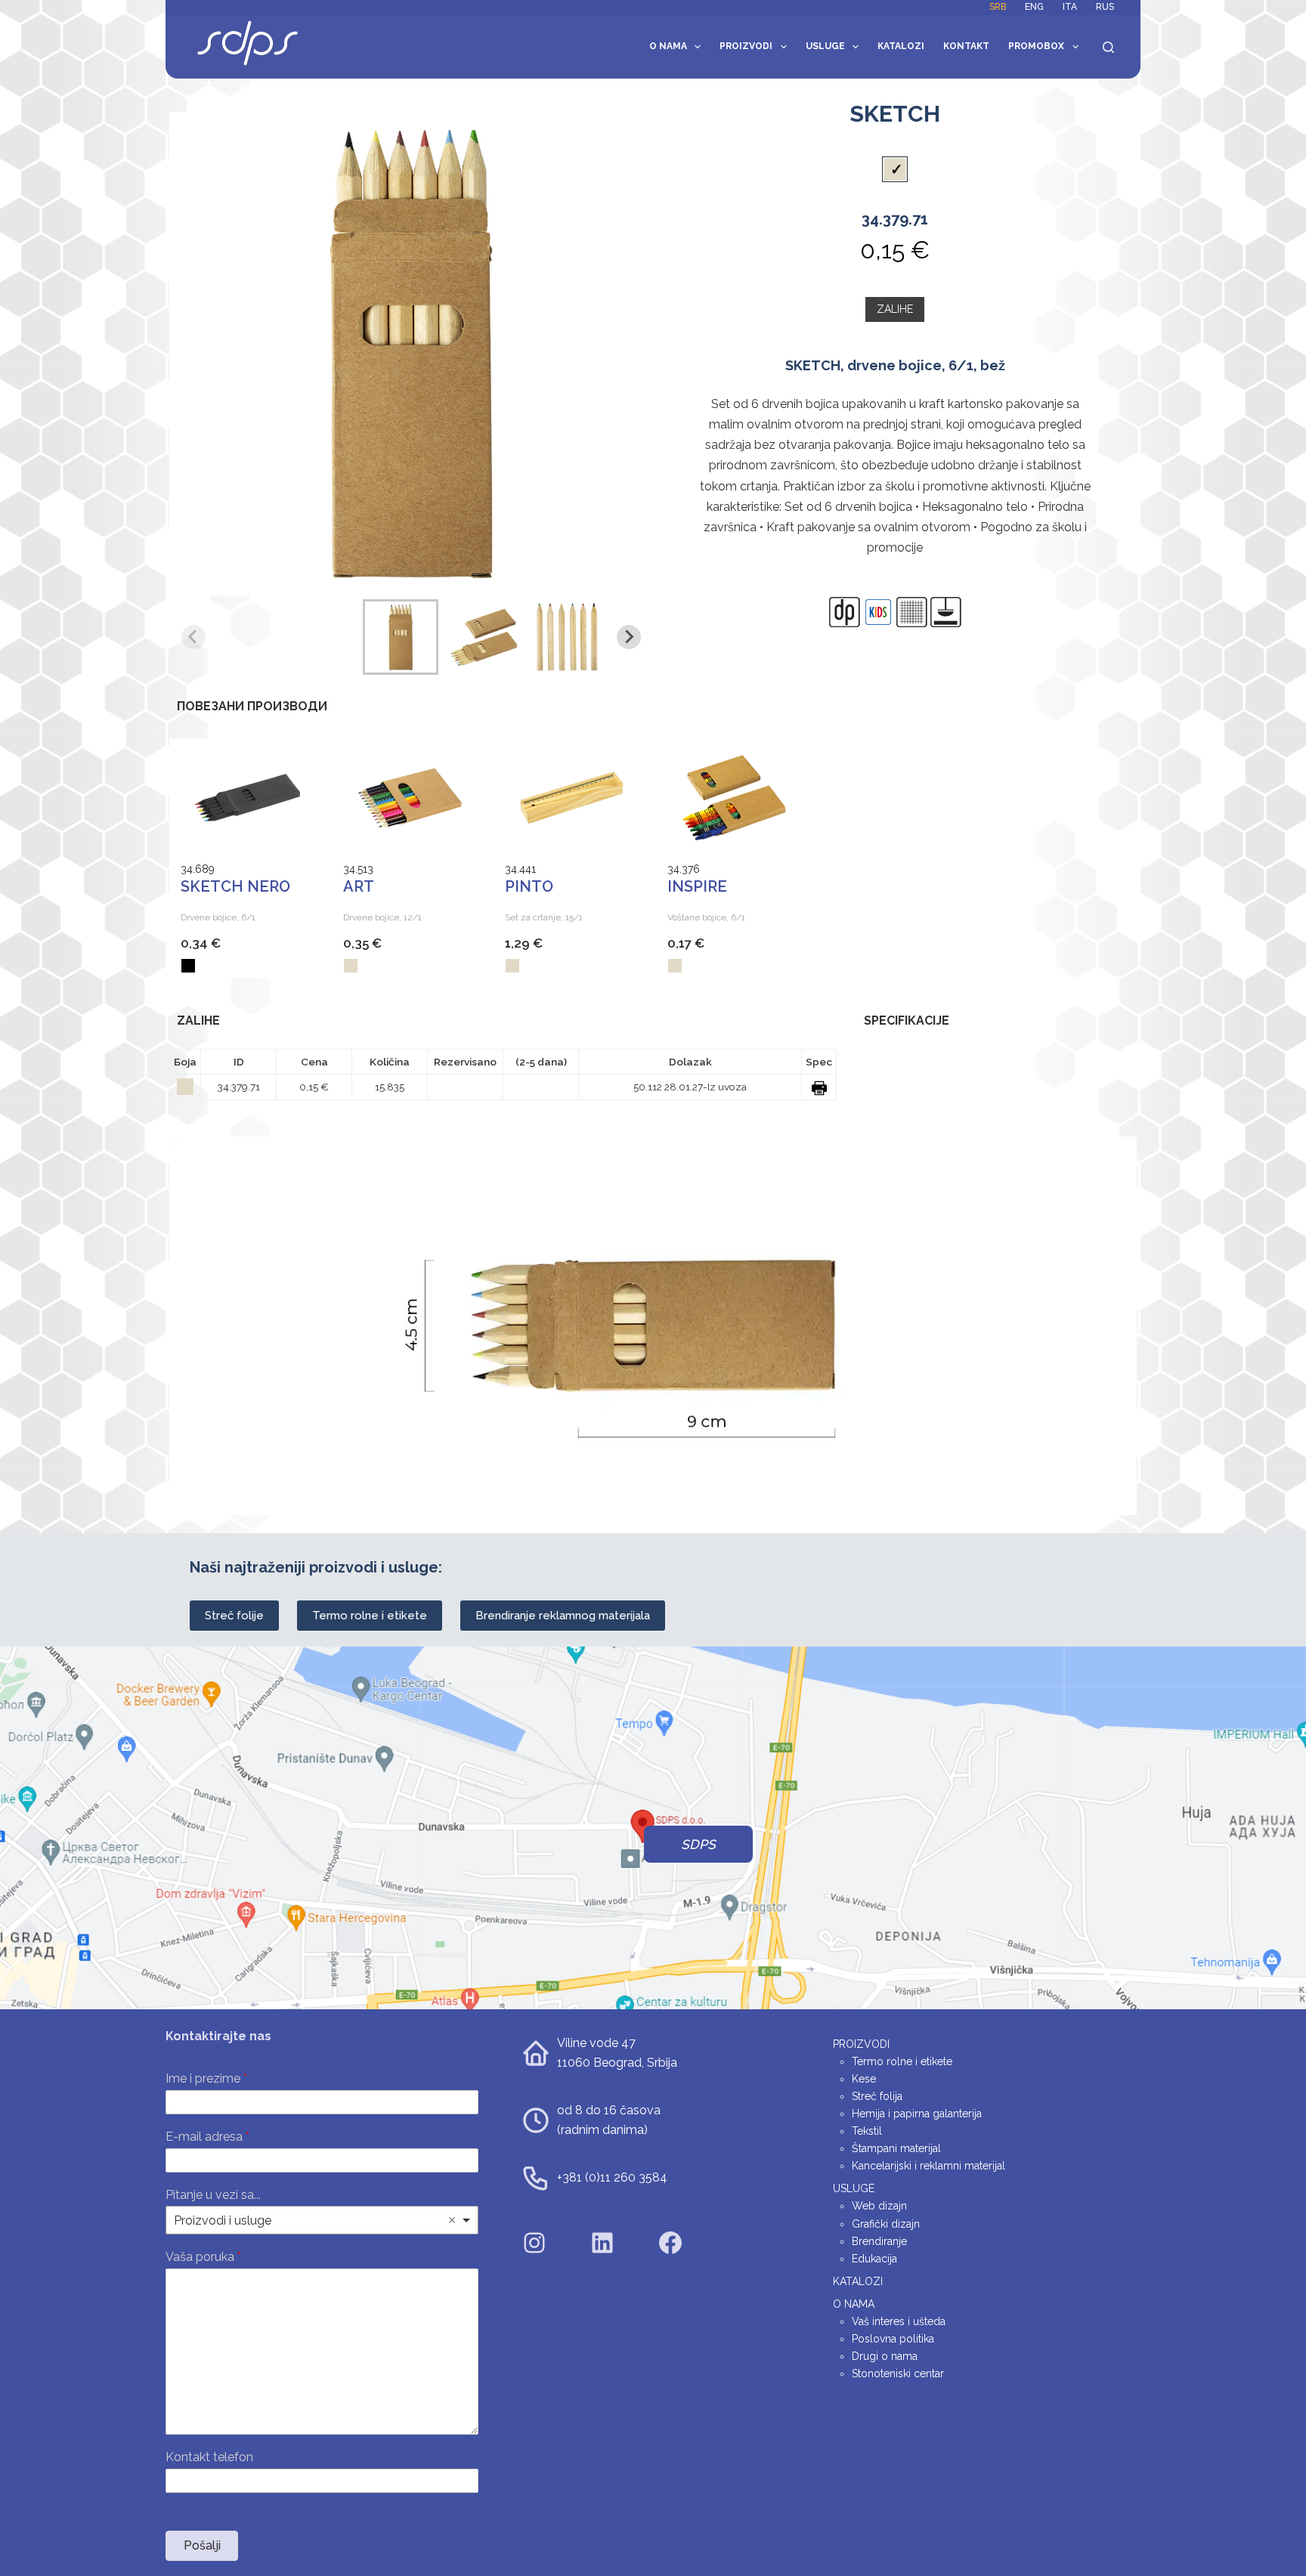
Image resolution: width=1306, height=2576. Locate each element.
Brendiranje (879, 2241)
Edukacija (874, 2259)
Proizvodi (746, 46)
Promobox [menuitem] (1036, 46)
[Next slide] (629, 637)
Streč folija (877, 2096)
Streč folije (234, 1616)
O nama (668, 46)
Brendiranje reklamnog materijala (563, 1616)
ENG (1034, 7)
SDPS (698, 1845)
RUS (1105, 7)
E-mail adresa (207, 2137)
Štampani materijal (896, 2148)
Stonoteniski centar (898, 2373)
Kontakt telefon (209, 2457)
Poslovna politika (893, 2339)
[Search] (1108, 47)
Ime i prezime (206, 2078)
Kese (864, 2079)
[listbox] (322, 2220)
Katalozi (901, 46)
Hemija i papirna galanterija (917, 2114)
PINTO (529, 886)
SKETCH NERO (235, 886)
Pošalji (202, 2545)
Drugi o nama (885, 2356)
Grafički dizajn (886, 2224)
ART (359, 886)
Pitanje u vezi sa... (213, 2195)
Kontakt (966, 46)
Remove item (452, 2220)
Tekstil (867, 2131)
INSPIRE (697, 886)
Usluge (825, 46)
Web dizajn (879, 2206)
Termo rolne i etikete (370, 1616)
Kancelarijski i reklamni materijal (928, 2166)
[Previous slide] (193, 637)
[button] (401, 637)
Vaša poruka (203, 2257)
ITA (1070, 7)
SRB (998, 7)
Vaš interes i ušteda (899, 2321)
